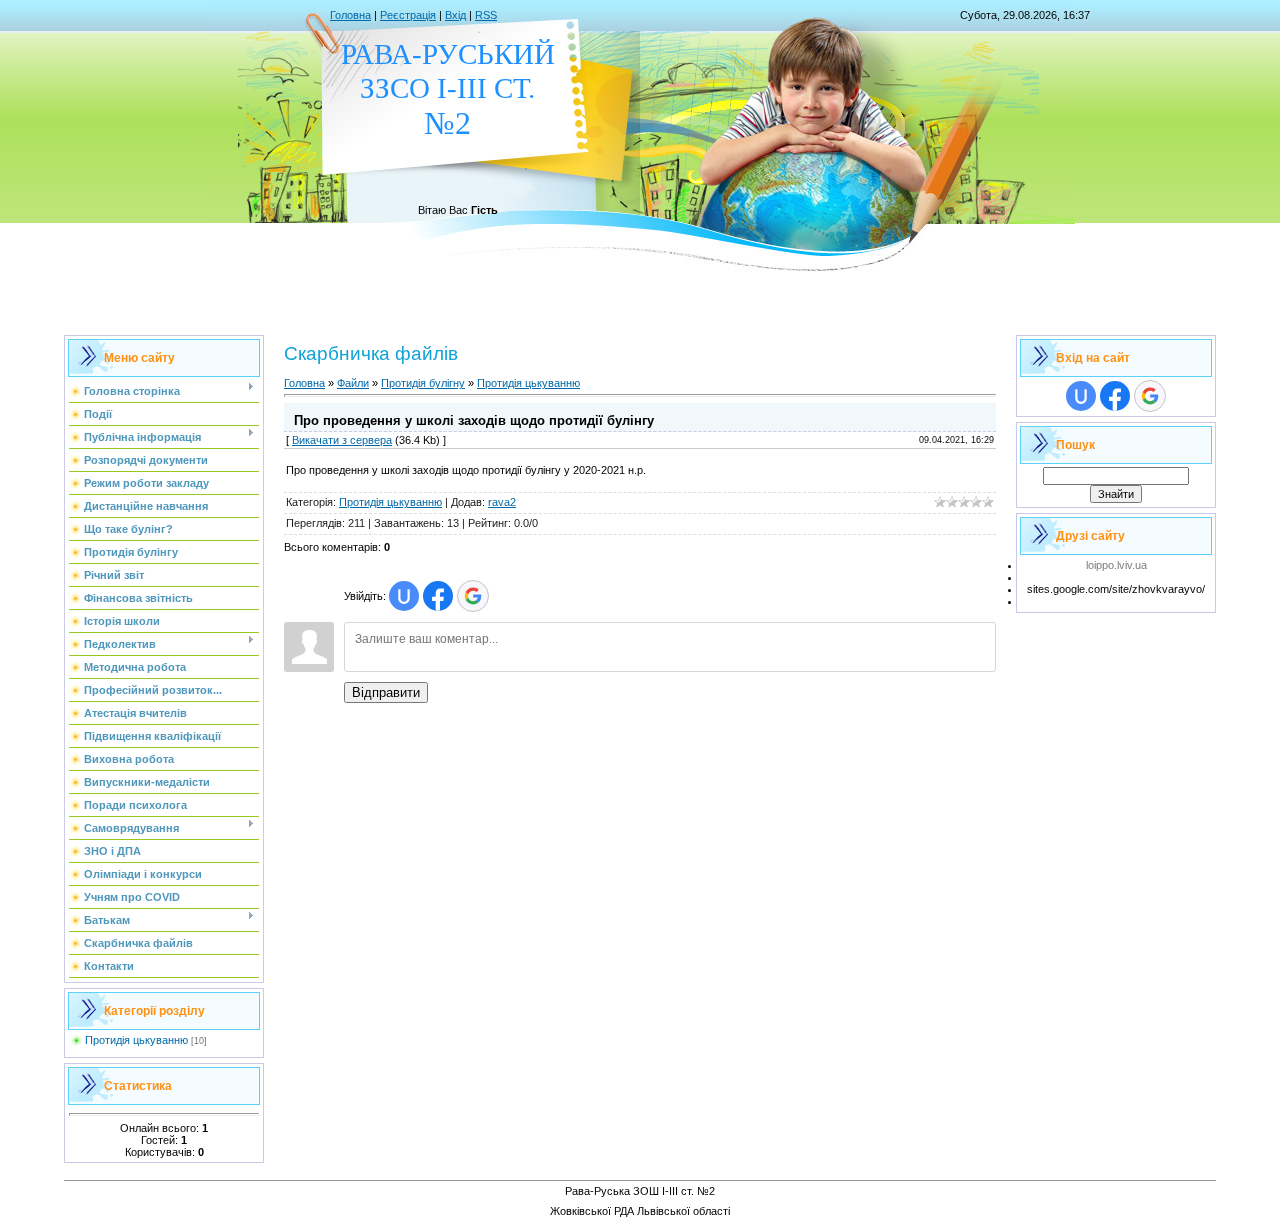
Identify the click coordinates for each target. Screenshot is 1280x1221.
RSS (486, 15)
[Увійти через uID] (404, 596)
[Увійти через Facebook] (438, 596)
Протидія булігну (423, 383)
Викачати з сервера (342, 440)
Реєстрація (408, 15)
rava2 (502, 502)
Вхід (455, 15)
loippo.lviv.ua (1116, 565)
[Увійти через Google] (473, 596)
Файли (353, 383)
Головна (350, 15)
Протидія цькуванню (136, 1040)
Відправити (386, 692)
